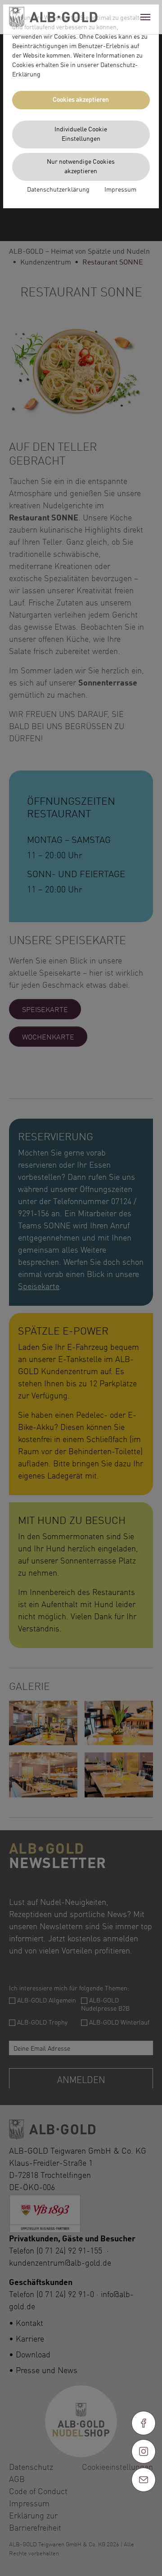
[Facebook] (144, 2423)
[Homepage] (53, 17)
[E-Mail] (144, 2480)
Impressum (120, 190)
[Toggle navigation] (145, 17)
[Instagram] (144, 2451)
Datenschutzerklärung (58, 190)
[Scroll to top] (144, 2512)
